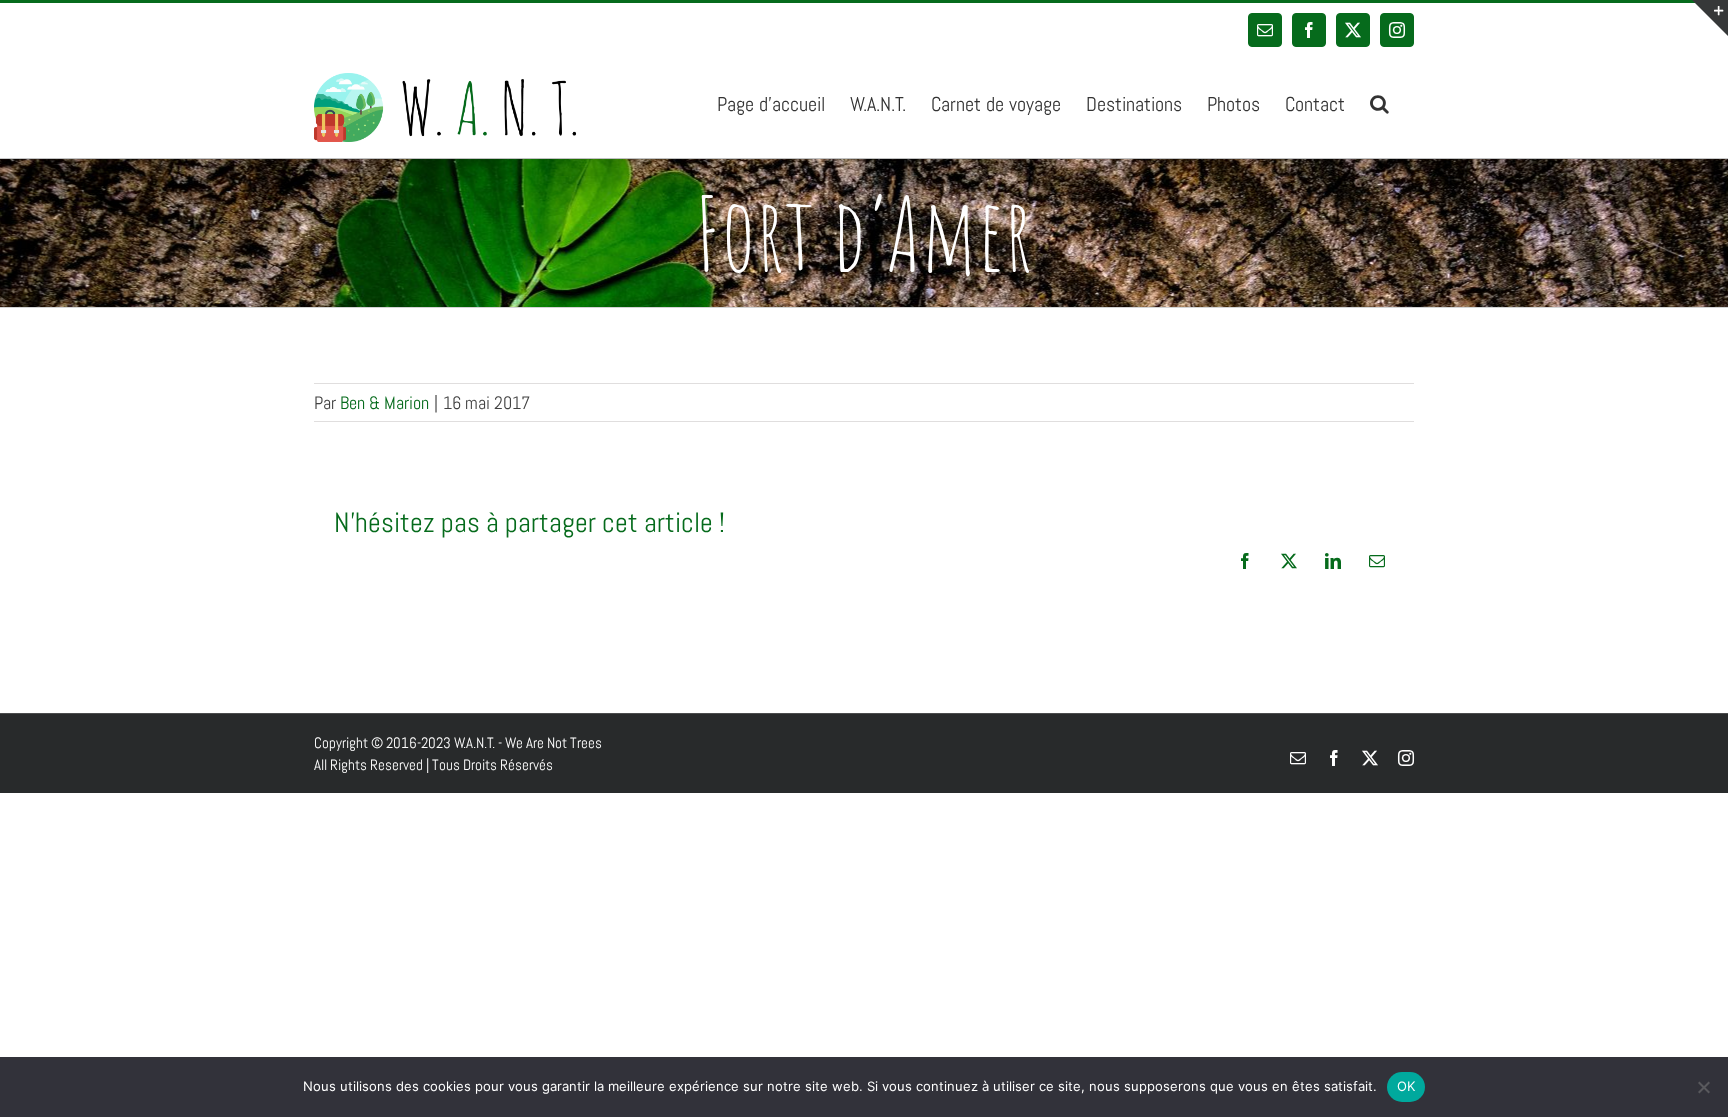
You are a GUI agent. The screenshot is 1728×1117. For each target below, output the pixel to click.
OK (1406, 1086)
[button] (1379, 102)
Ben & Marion (384, 402)
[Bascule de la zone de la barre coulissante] (1710, 18)
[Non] (1703, 1087)
